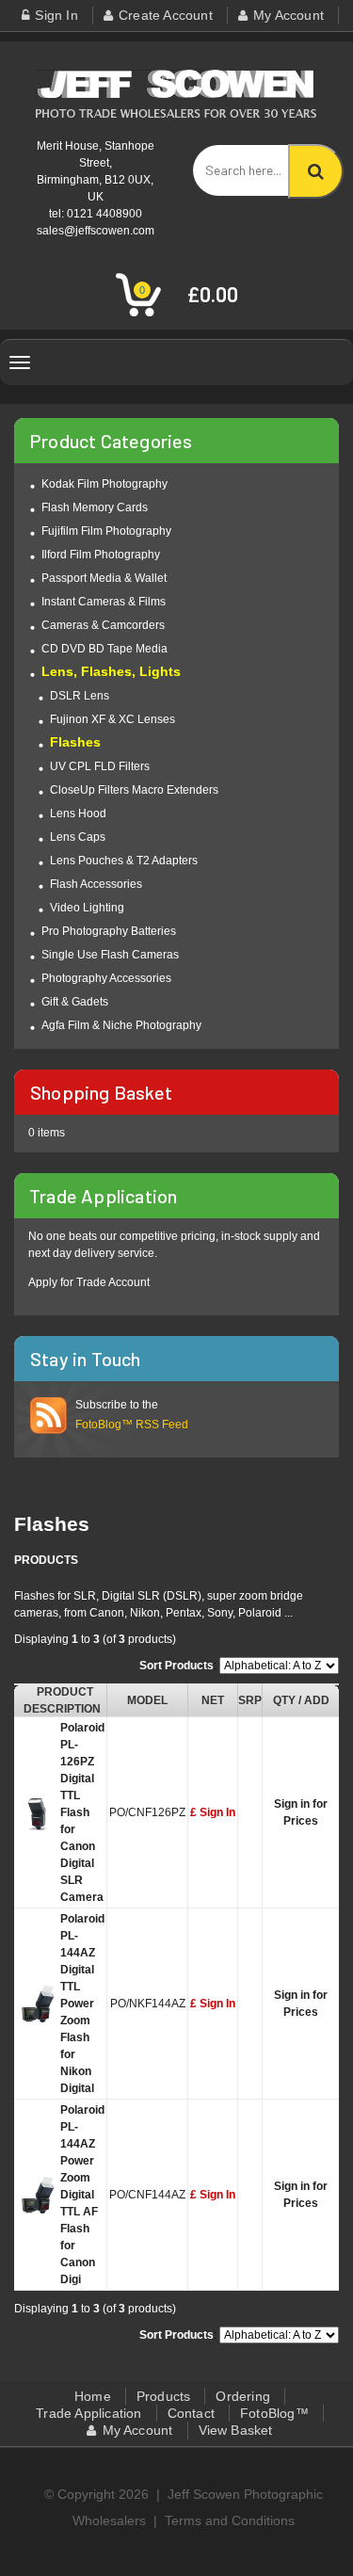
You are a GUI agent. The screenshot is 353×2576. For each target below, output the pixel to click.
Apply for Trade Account (89, 1282)
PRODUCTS (46, 1560)
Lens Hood (78, 813)
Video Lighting (87, 908)
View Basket (236, 2430)
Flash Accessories (96, 884)
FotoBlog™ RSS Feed (132, 1425)
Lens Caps (78, 837)
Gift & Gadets (75, 1002)
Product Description (62, 1700)
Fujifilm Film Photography (106, 531)
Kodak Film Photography (104, 484)
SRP (250, 1700)
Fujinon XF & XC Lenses (112, 719)
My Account (289, 15)
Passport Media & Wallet (104, 578)
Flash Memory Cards (95, 507)
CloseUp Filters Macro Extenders (134, 790)
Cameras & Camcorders (103, 625)
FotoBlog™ (274, 2413)
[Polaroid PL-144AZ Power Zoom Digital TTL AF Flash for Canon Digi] (38, 2198)
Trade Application (88, 2413)
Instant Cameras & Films (104, 602)
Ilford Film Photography (101, 555)
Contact (191, 2413)
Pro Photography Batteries (109, 931)
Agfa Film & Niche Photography (121, 1025)
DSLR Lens (80, 696)
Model (147, 1700)
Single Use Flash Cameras (110, 955)
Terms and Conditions (230, 2520)
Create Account (166, 15)
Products (164, 2396)
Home (93, 2396)
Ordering (243, 2396)
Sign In (56, 15)
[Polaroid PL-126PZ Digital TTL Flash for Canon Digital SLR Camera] (38, 1816)
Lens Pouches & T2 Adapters (124, 861)
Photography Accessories (106, 978)
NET (213, 1700)
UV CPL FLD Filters (100, 766)
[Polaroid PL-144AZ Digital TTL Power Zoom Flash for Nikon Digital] (38, 2007)
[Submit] (316, 171)
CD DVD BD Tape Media (104, 649)
